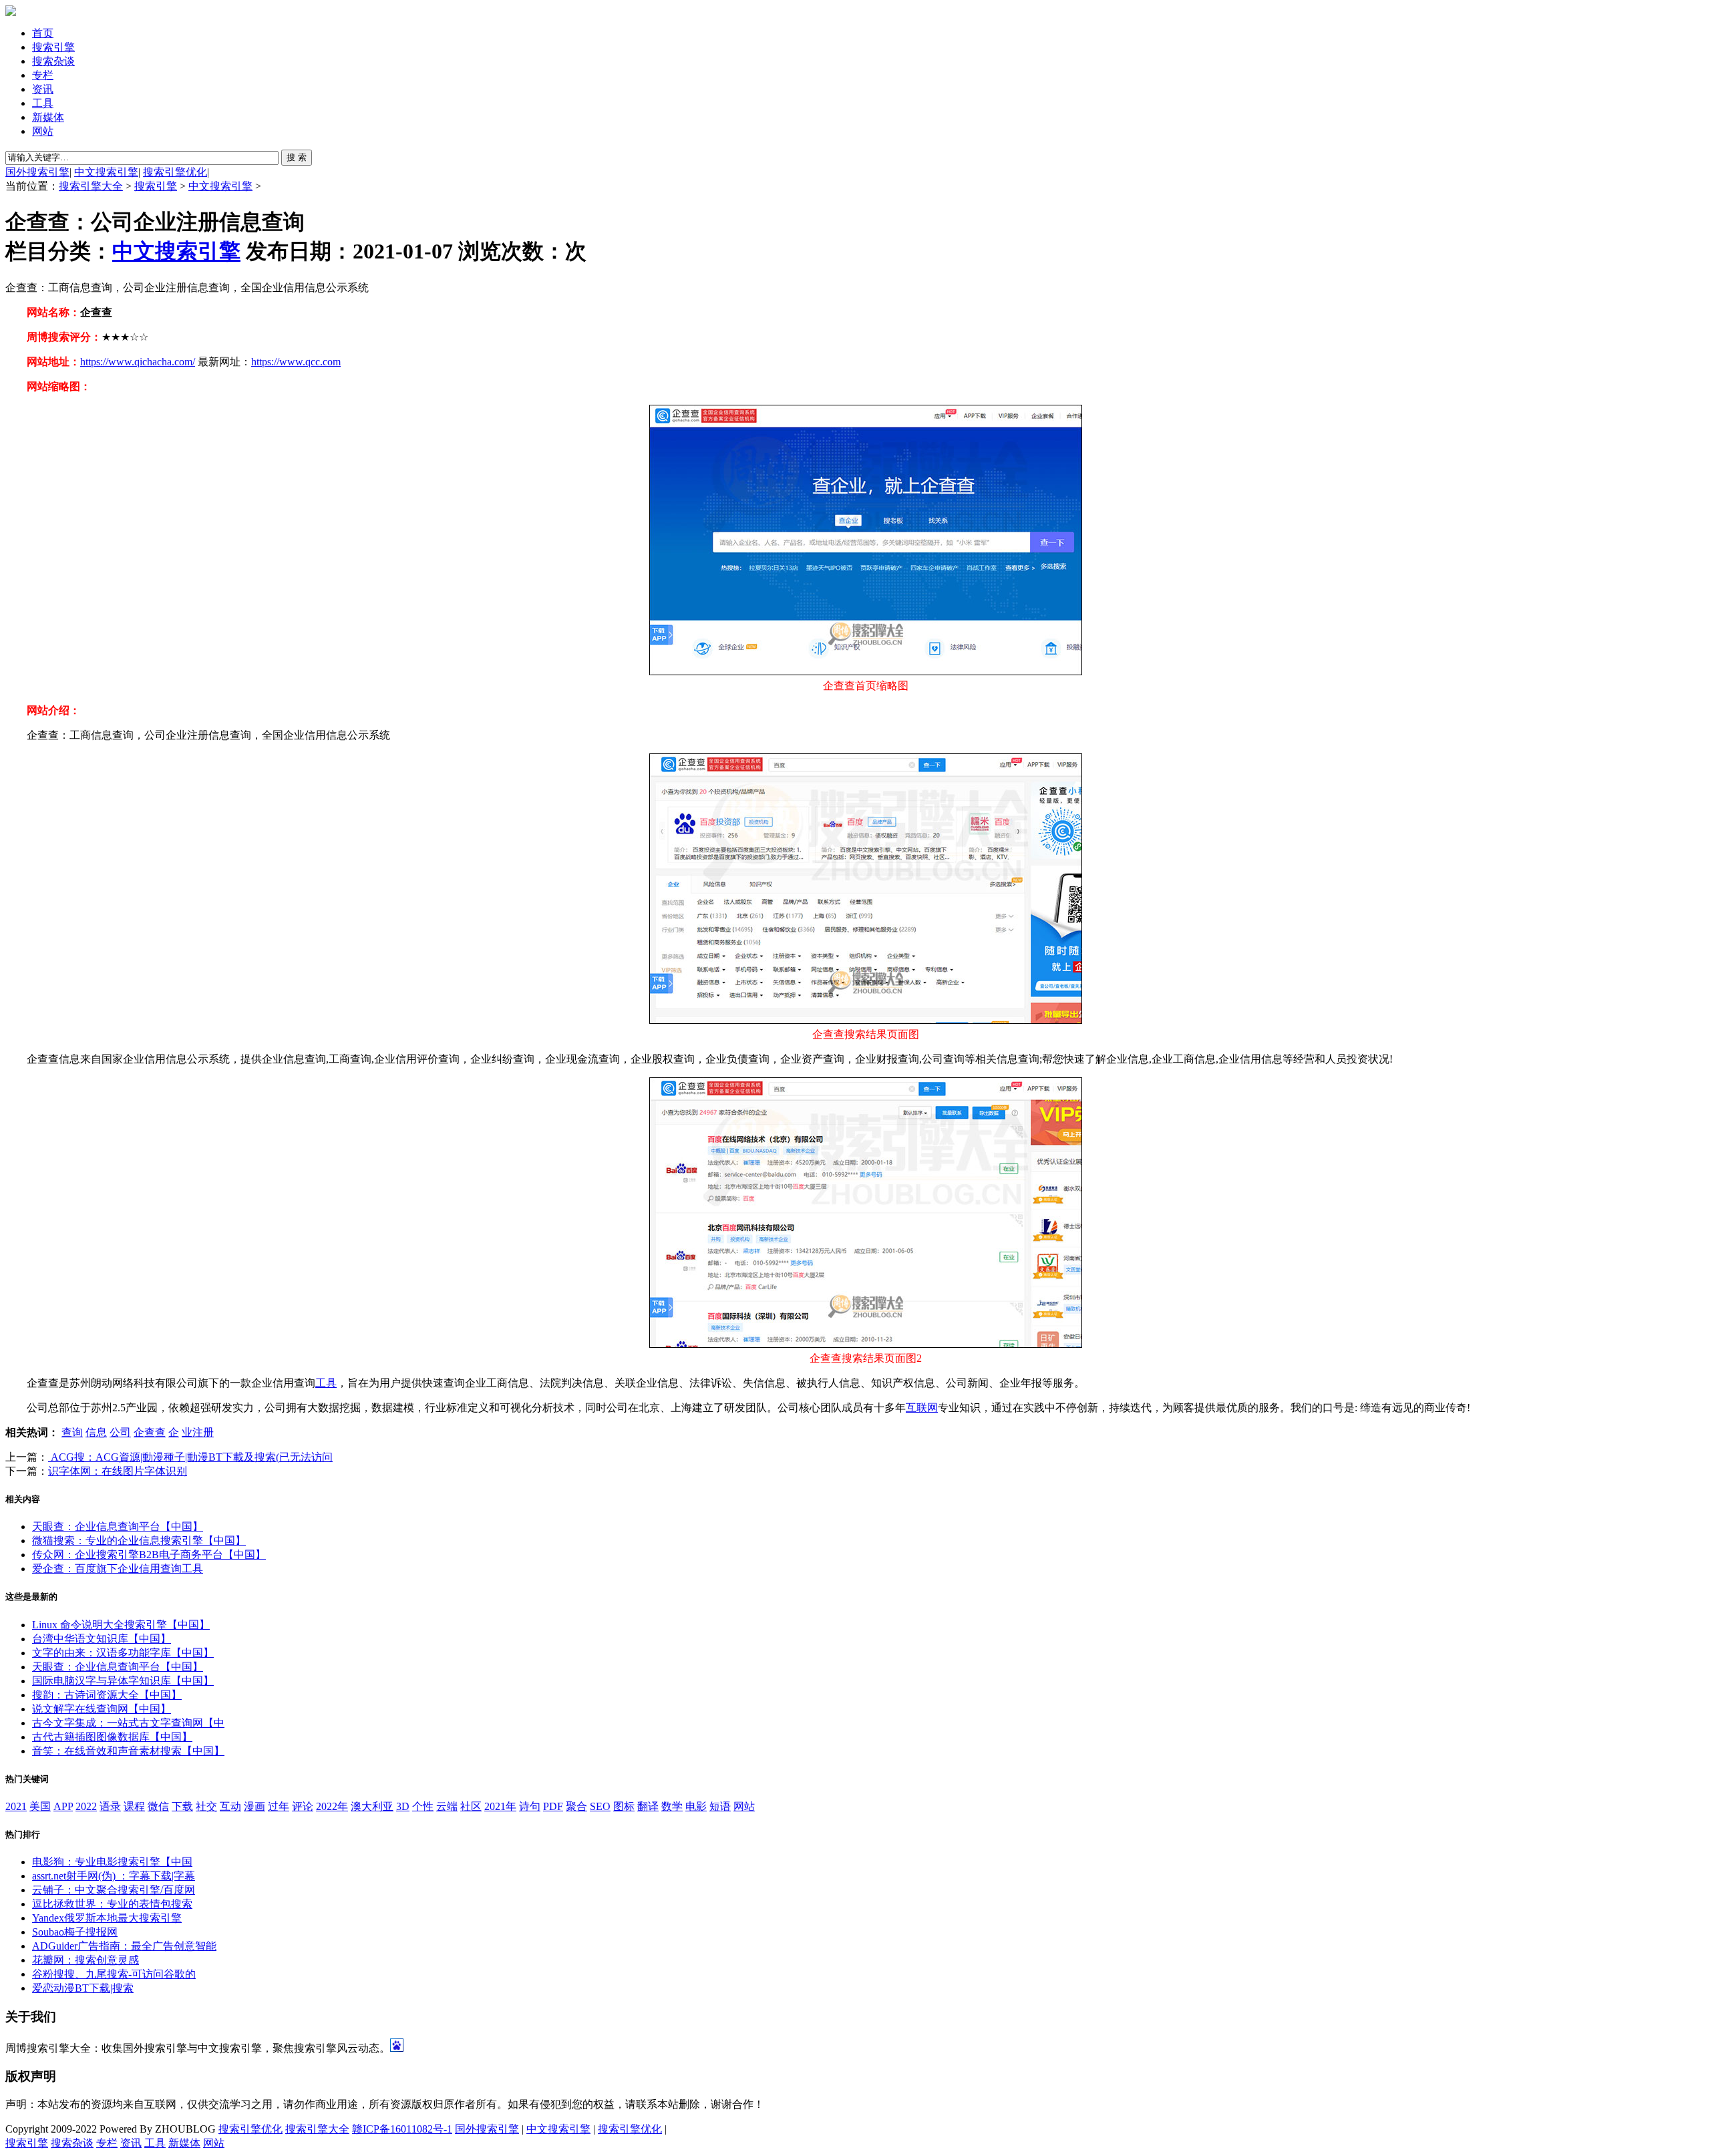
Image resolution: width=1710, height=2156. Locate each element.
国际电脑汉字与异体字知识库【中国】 (123, 1681)
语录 (110, 1806)
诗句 (530, 1806)
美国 (40, 1806)
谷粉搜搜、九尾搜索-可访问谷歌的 (114, 1974)
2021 (16, 1806)
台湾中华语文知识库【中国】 (102, 1639)
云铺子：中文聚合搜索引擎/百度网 (114, 1890)
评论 (303, 1806)
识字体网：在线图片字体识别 (118, 1471)
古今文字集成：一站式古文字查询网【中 (128, 1723)
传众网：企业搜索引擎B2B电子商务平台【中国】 (149, 1555)
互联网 (922, 1408)
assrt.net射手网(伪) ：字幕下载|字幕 (114, 1876)
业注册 (198, 1432)
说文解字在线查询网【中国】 (102, 1709)
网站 (43, 131)
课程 (134, 1806)
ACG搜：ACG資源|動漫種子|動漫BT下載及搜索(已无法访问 (190, 1457)
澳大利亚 (372, 1806)
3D (403, 1806)
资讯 (43, 89)
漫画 (254, 1806)
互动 (230, 1806)
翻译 (648, 1806)
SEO (600, 1806)
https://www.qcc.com (296, 362)
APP (63, 1806)
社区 (471, 1806)
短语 (720, 1806)
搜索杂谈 (53, 61)
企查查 (150, 1432)
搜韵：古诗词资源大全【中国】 (107, 1695)
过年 (279, 1806)
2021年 (500, 1806)
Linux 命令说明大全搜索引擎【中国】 (121, 1625)
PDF (553, 1806)
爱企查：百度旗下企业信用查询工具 (118, 1569)
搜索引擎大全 (91, 186)
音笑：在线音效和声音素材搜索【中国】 (128, 1751)
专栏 (43, 75)
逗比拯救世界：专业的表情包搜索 (112, 1904)
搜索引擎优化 (175, 172)
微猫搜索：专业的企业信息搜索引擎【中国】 (139, 1541)
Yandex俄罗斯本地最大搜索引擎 (107, 1918)
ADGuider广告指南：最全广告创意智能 (124, 1946)
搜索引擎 (53, 47)
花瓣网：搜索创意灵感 (85, 1960)
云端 (447, 1806)
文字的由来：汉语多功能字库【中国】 (123, 1653)
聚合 (576, 1806)
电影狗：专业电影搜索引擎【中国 (112, 1862)
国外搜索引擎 (37, 172)
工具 (43, 103)
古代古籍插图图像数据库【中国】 (112, 1737)
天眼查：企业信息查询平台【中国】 (118, 1526)
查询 (72, 1432)
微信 (158, 1806)
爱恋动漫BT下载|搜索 (83, 1988)
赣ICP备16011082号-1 (402, 2129)
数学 (672, 1806)
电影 (696, 1806)
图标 (624, 1806)
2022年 (332, 1806)
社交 (206, 1806)
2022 (86, 1806)
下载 (182, 1806)
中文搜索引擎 (106, 172)
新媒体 (48, 117)
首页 (43, 33)
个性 (423, 1806)
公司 (120, 1432)
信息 (96, 1432)
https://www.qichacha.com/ (138, 362)
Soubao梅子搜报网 (75, 1932)
